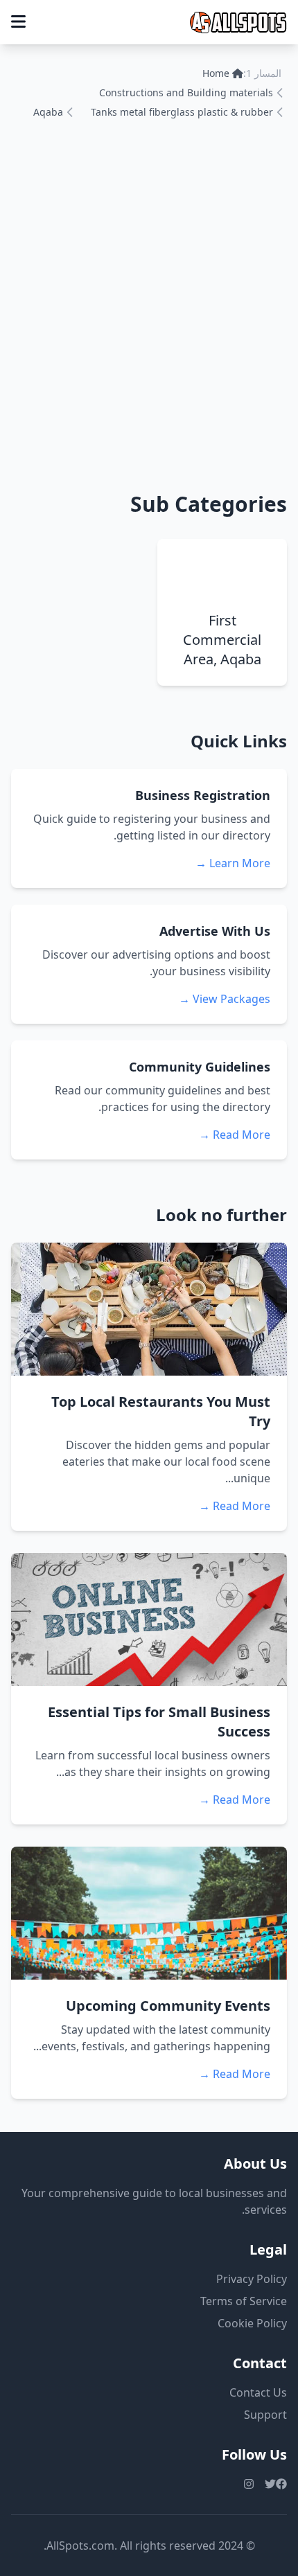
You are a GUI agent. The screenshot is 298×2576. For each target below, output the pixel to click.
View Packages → (225, 999)
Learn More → (233, 863)
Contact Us (258, 2392)
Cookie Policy (252, 2323)
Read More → (235, 1135)
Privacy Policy (252, 2279)
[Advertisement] (149, 303)
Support (265, 2415)
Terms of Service (244, 2301)
